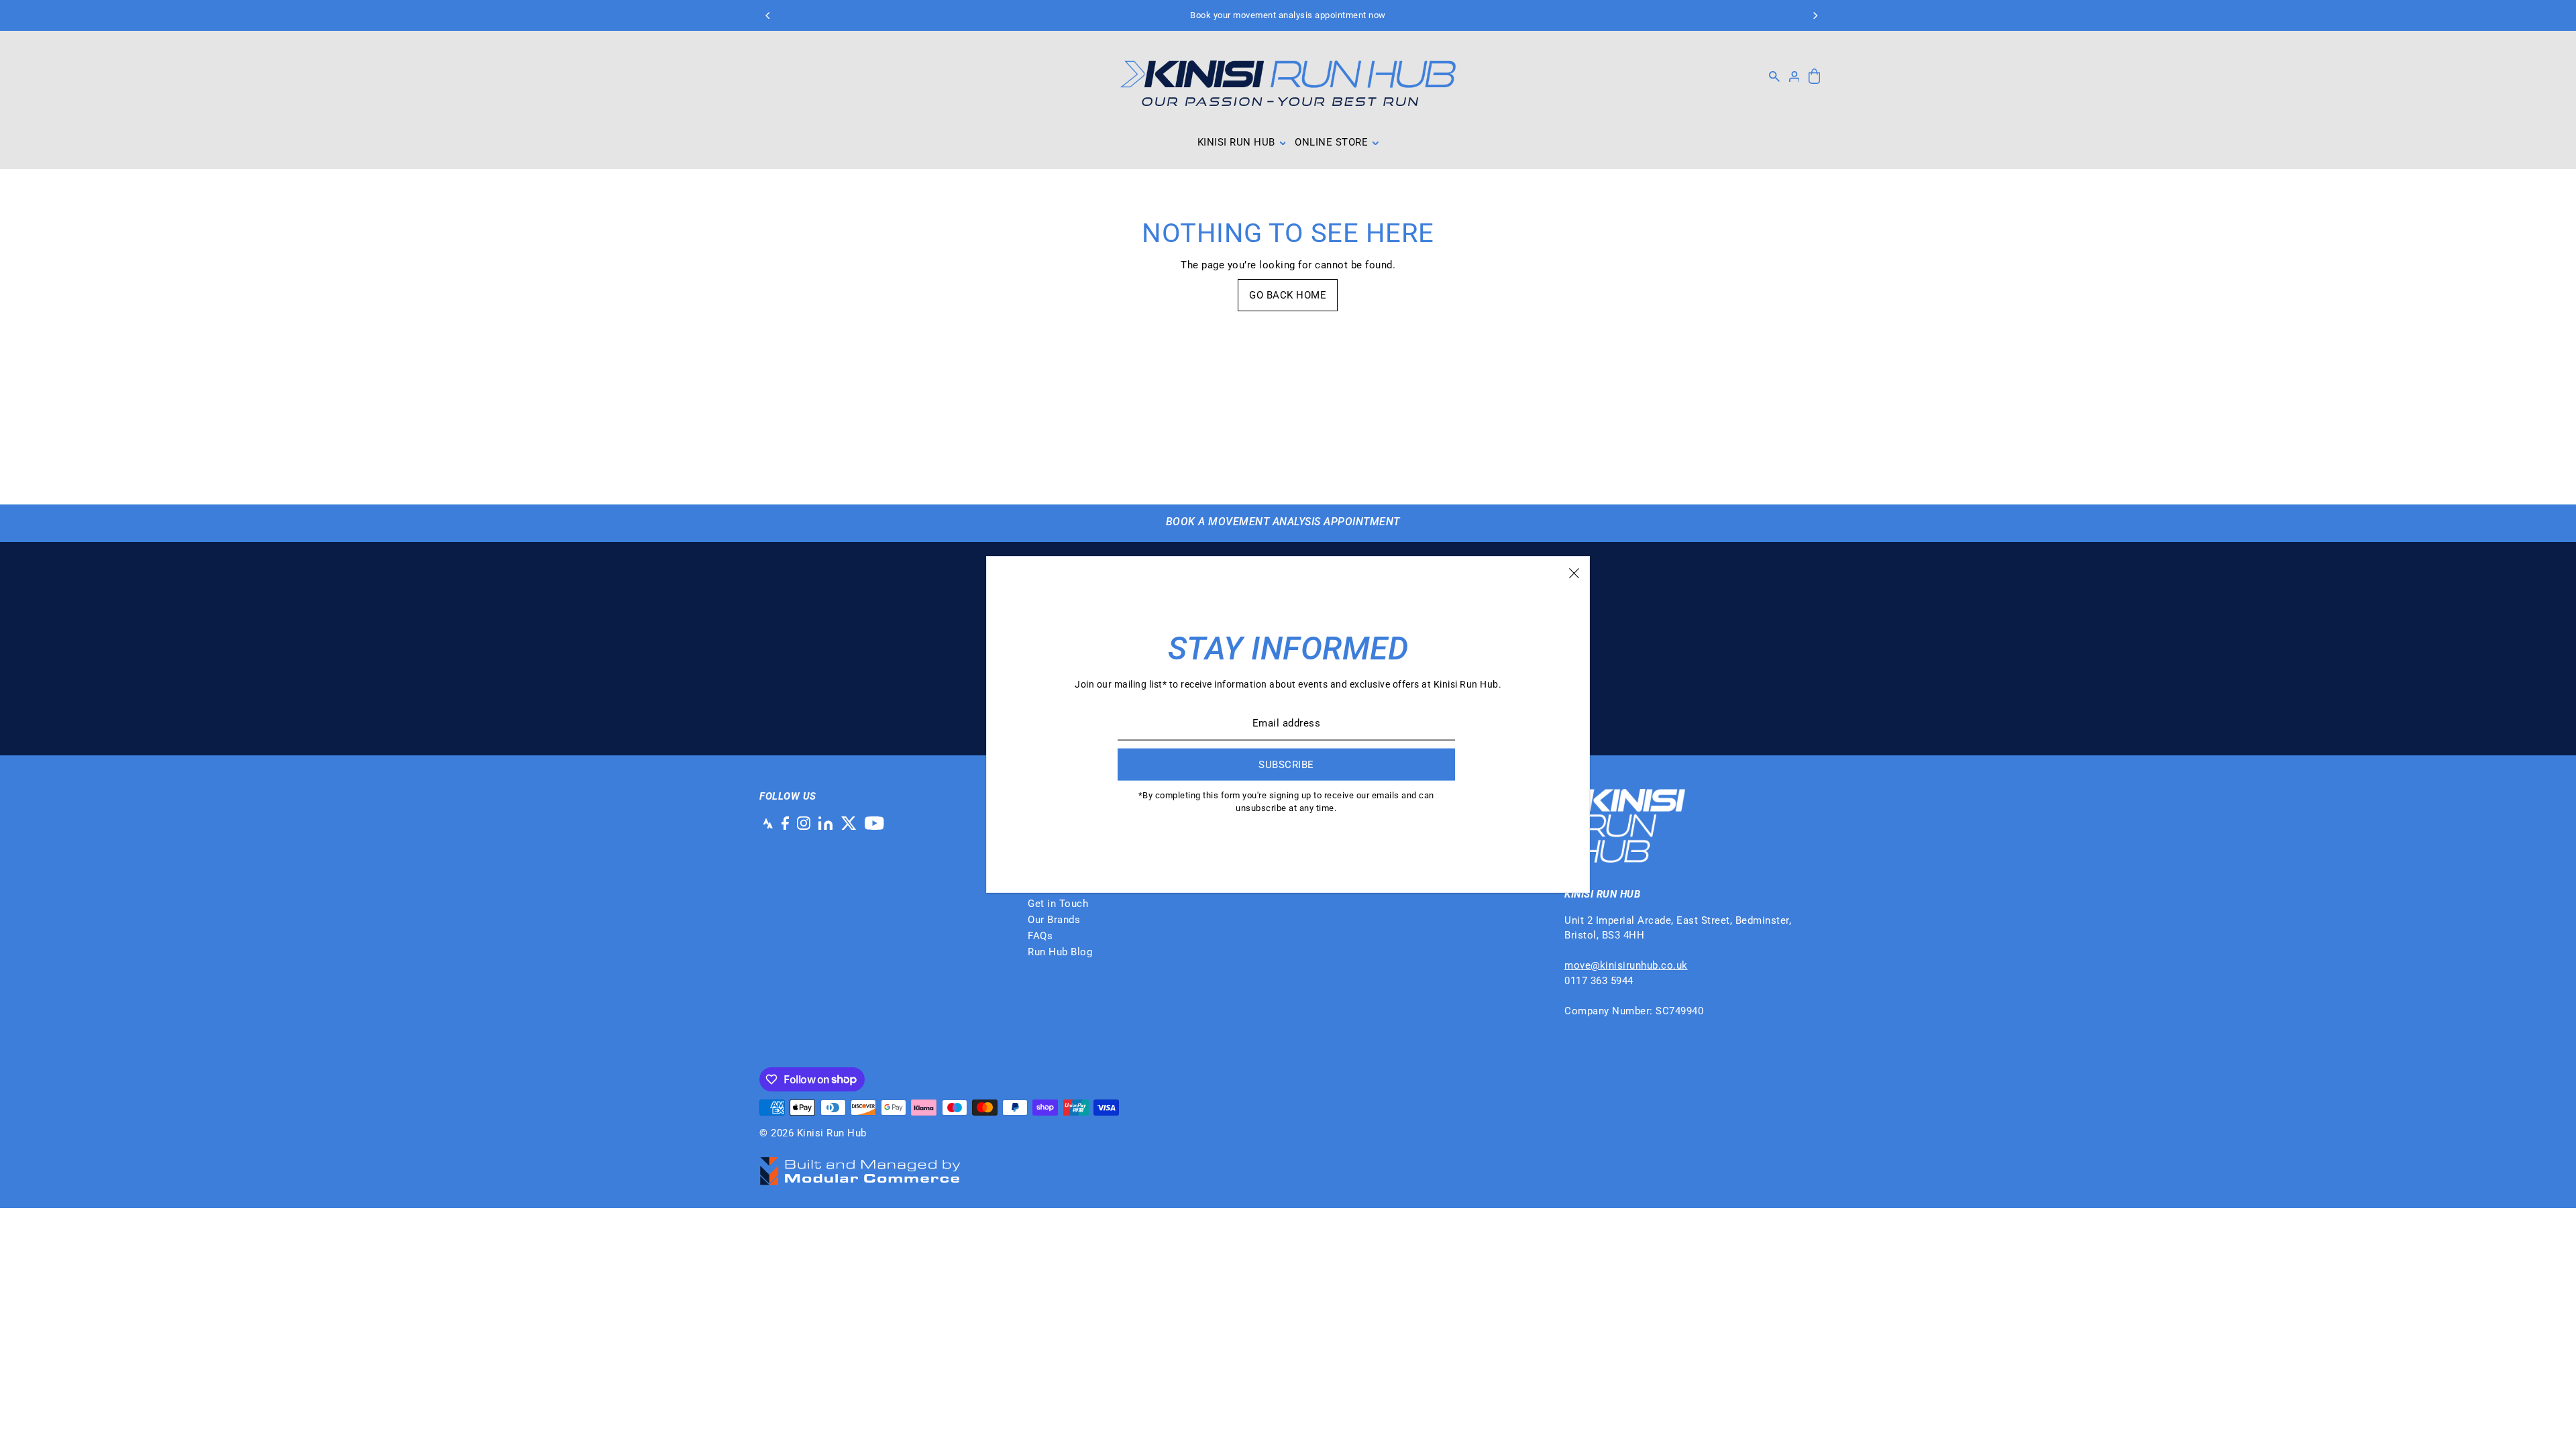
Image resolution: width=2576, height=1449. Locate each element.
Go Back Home (1288, 295)
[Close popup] (1574, 572)
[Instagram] (804, 823)
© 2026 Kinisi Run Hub (813, 1133)
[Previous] (768, 15)
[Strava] (766, 823)
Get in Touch (1058, 904)
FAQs (1040, 936)
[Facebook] (785, 823)
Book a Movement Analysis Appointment (1283, 522)
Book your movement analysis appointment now (1288, 15)
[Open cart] (1814, 77)
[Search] (1774, 76)
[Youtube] (874, 823)
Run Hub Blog (1060, 952)
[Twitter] (849, 823)
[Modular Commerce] (860, 1164)
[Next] (1815, 15)
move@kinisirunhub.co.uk (1626, 965)
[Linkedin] (825, 823)
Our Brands (1054, 920)
